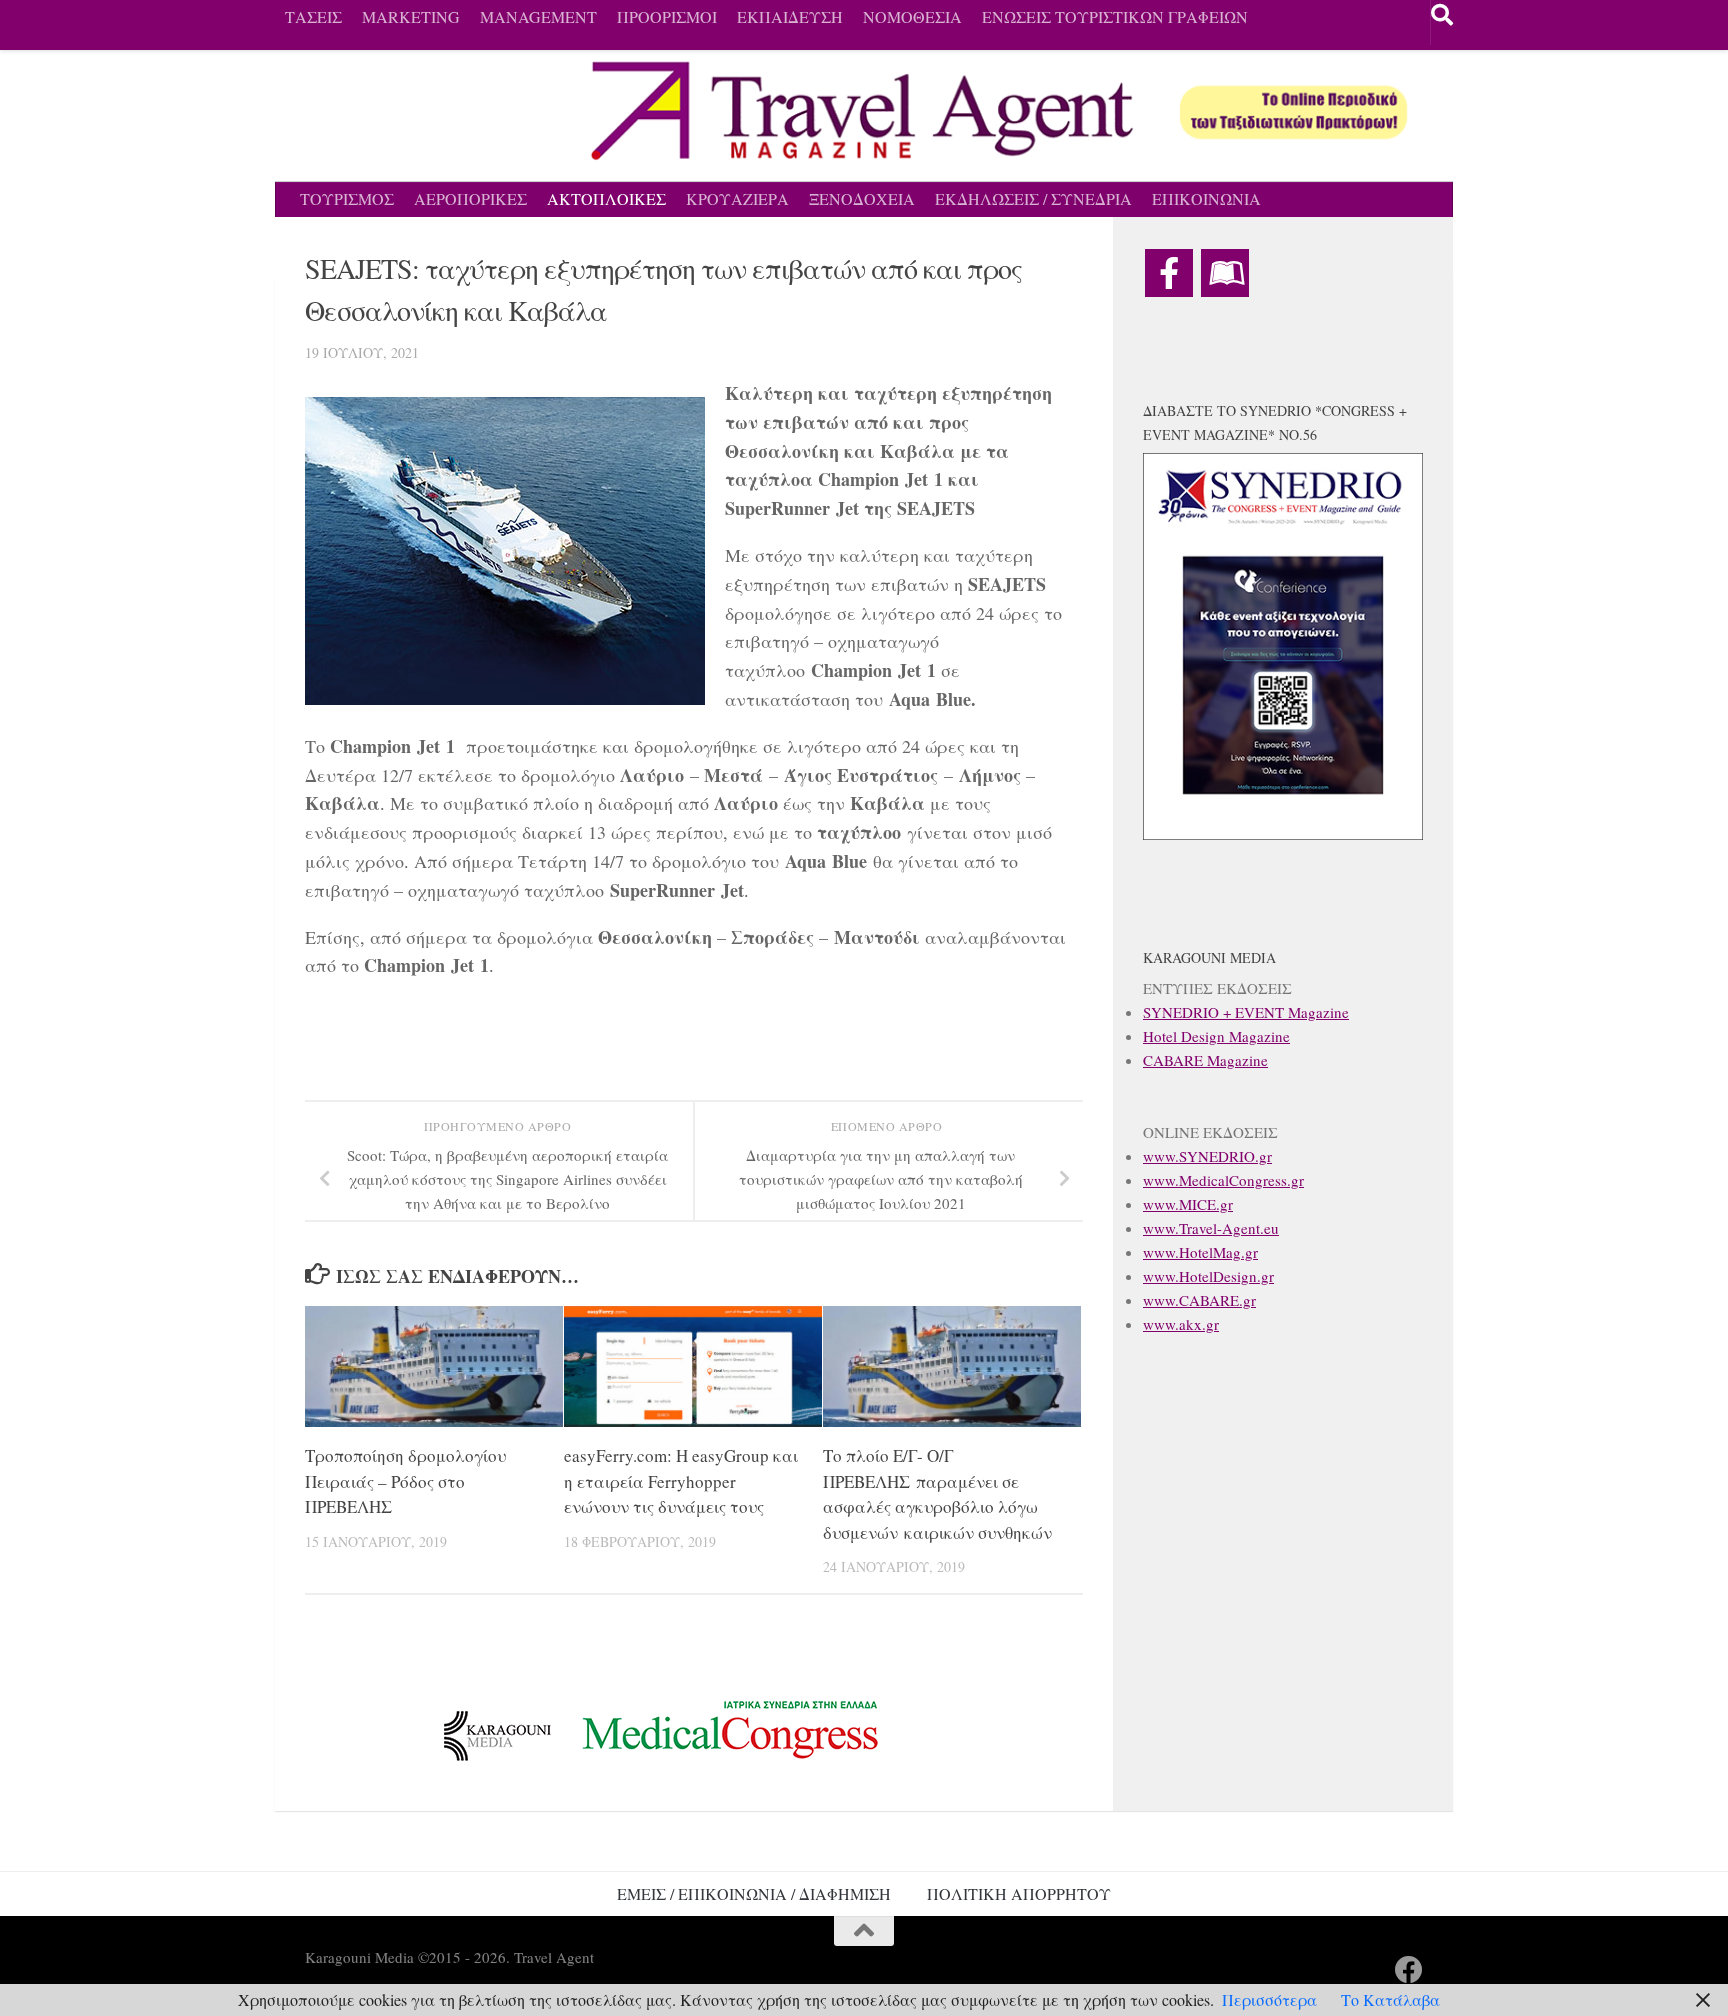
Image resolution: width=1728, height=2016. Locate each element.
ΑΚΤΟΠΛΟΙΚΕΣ (606, 198)
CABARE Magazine (1205, 1060)
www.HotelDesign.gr (1208, 1276)
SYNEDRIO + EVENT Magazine (1246, 1012)
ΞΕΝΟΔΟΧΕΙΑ (862, 198)
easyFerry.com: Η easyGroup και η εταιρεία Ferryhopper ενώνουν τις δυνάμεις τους (681, 1481)
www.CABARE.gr (1199, 1300)
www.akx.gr (1181, 1324)
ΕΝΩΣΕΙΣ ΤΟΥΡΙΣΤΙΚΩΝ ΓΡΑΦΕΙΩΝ (1115, 16)
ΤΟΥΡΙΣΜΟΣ (347, 198)
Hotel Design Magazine (1216, 1036)
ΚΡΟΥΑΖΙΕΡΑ (737, 198)
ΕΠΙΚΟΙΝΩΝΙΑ (1206, 198)
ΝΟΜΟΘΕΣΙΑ (912, 16)
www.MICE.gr (1188, 1204)
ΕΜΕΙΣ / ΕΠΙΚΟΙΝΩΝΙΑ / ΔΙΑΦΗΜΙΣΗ (754, 1893)
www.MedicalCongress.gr (1223, 1180)
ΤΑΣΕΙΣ (313, 16)
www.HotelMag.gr (1200, 1252)
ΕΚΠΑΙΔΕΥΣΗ (790, 16)
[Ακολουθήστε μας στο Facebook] (1409, 1970)
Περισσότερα (1269, 1999)
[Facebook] (1169, 273)
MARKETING (411, 16)
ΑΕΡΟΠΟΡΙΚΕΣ (470, 198)
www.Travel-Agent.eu (1211, 1228)
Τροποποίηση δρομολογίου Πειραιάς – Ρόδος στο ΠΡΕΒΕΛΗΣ (405, 1481)
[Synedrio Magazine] (1225, 273)
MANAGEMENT (538, 16)
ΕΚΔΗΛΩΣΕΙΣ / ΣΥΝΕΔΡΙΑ (1033, 198)
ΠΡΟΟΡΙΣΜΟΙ (667, 16)
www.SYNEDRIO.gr (1207, 1156)
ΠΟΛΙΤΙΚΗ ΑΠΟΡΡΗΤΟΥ (1019, 1893)
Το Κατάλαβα (1390, 1999)
